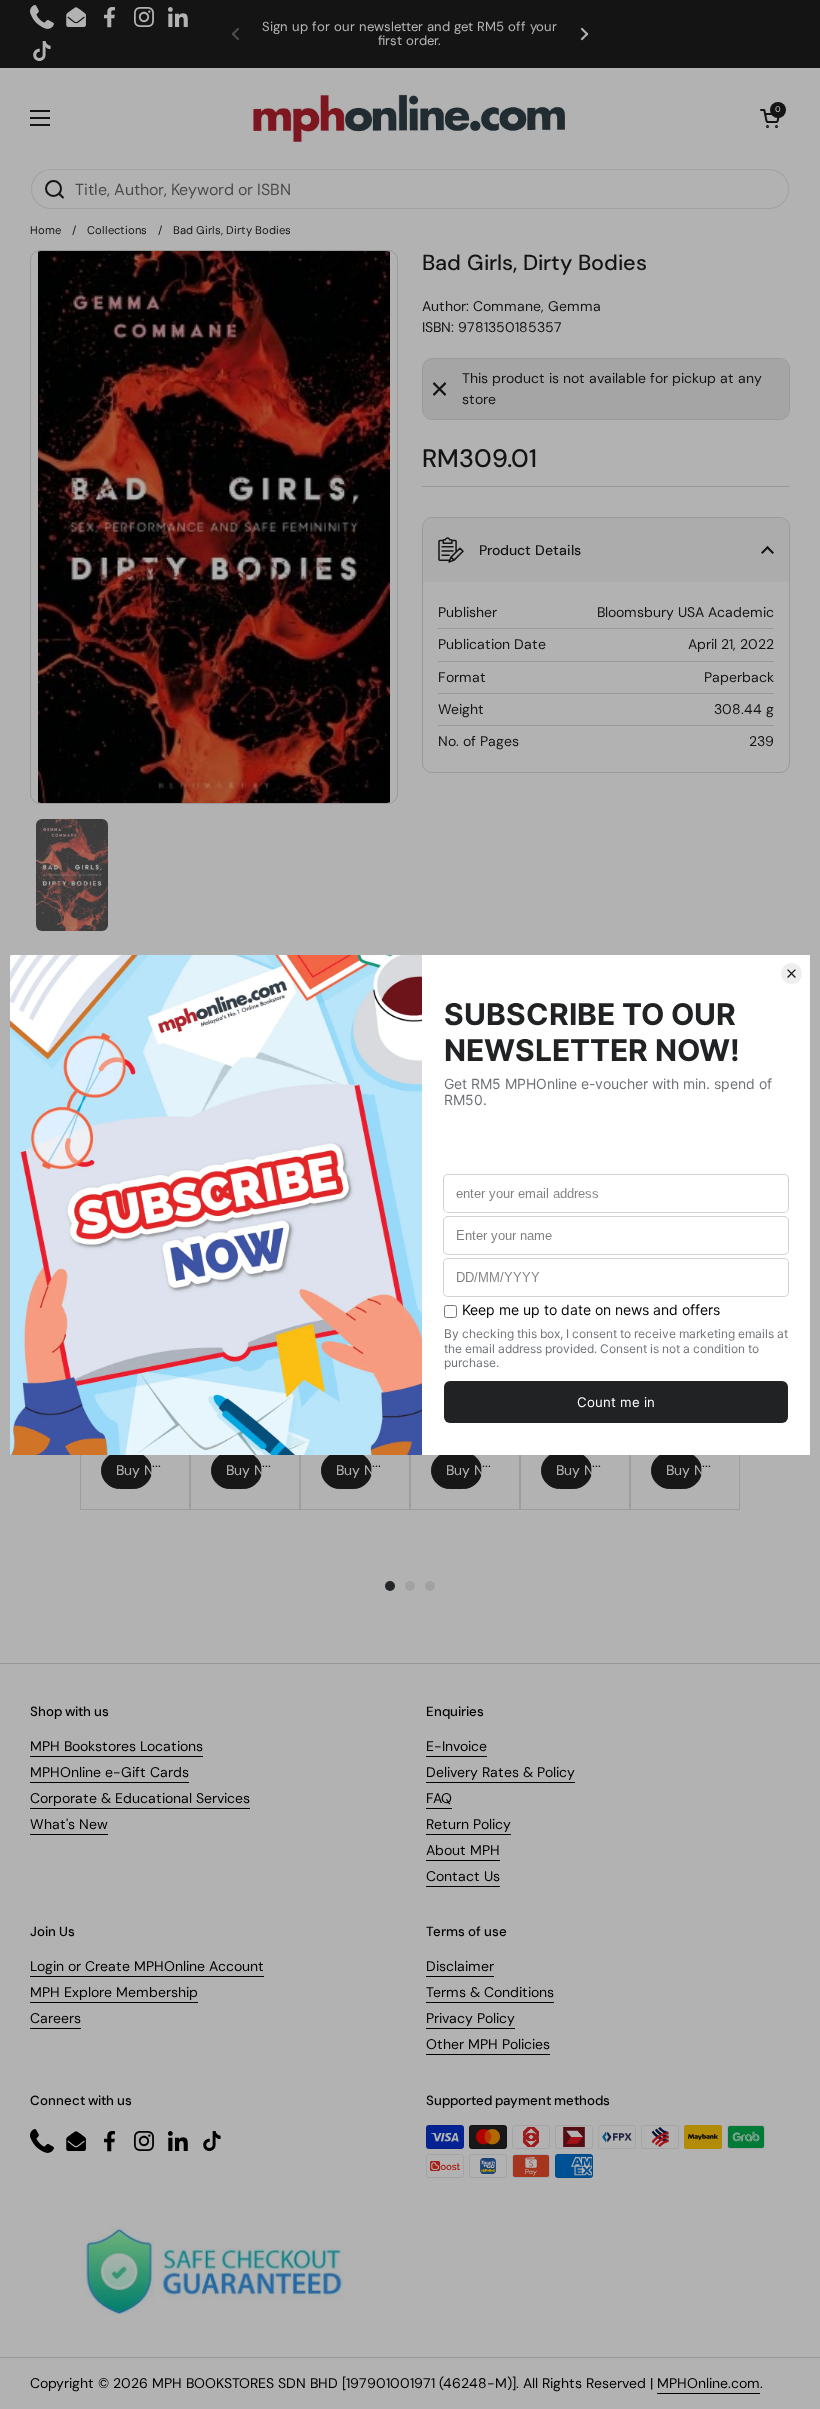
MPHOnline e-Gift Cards (109, 1772)
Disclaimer (460, 1966)
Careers (55, 2018)
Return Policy (468, 1824)
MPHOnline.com (708, 2383)
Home (45, 230)
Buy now (134, 1470)
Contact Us (463, 1876)
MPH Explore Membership (114, 1992)
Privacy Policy (470, 2018)
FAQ (439, 1798)
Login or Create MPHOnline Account (147, 1966)
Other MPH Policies (488, 2044)
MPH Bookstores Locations (116, 1746)
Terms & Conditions (490, 1992)
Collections (117, 230)
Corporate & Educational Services (140, 1798)
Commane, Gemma (537, 306)
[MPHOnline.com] (409, 118)
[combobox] (410, 189)
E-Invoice (456, 1746)
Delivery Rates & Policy (500, 1772)
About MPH (463, 1850)
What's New (69, 1824)
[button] (770, 118)
